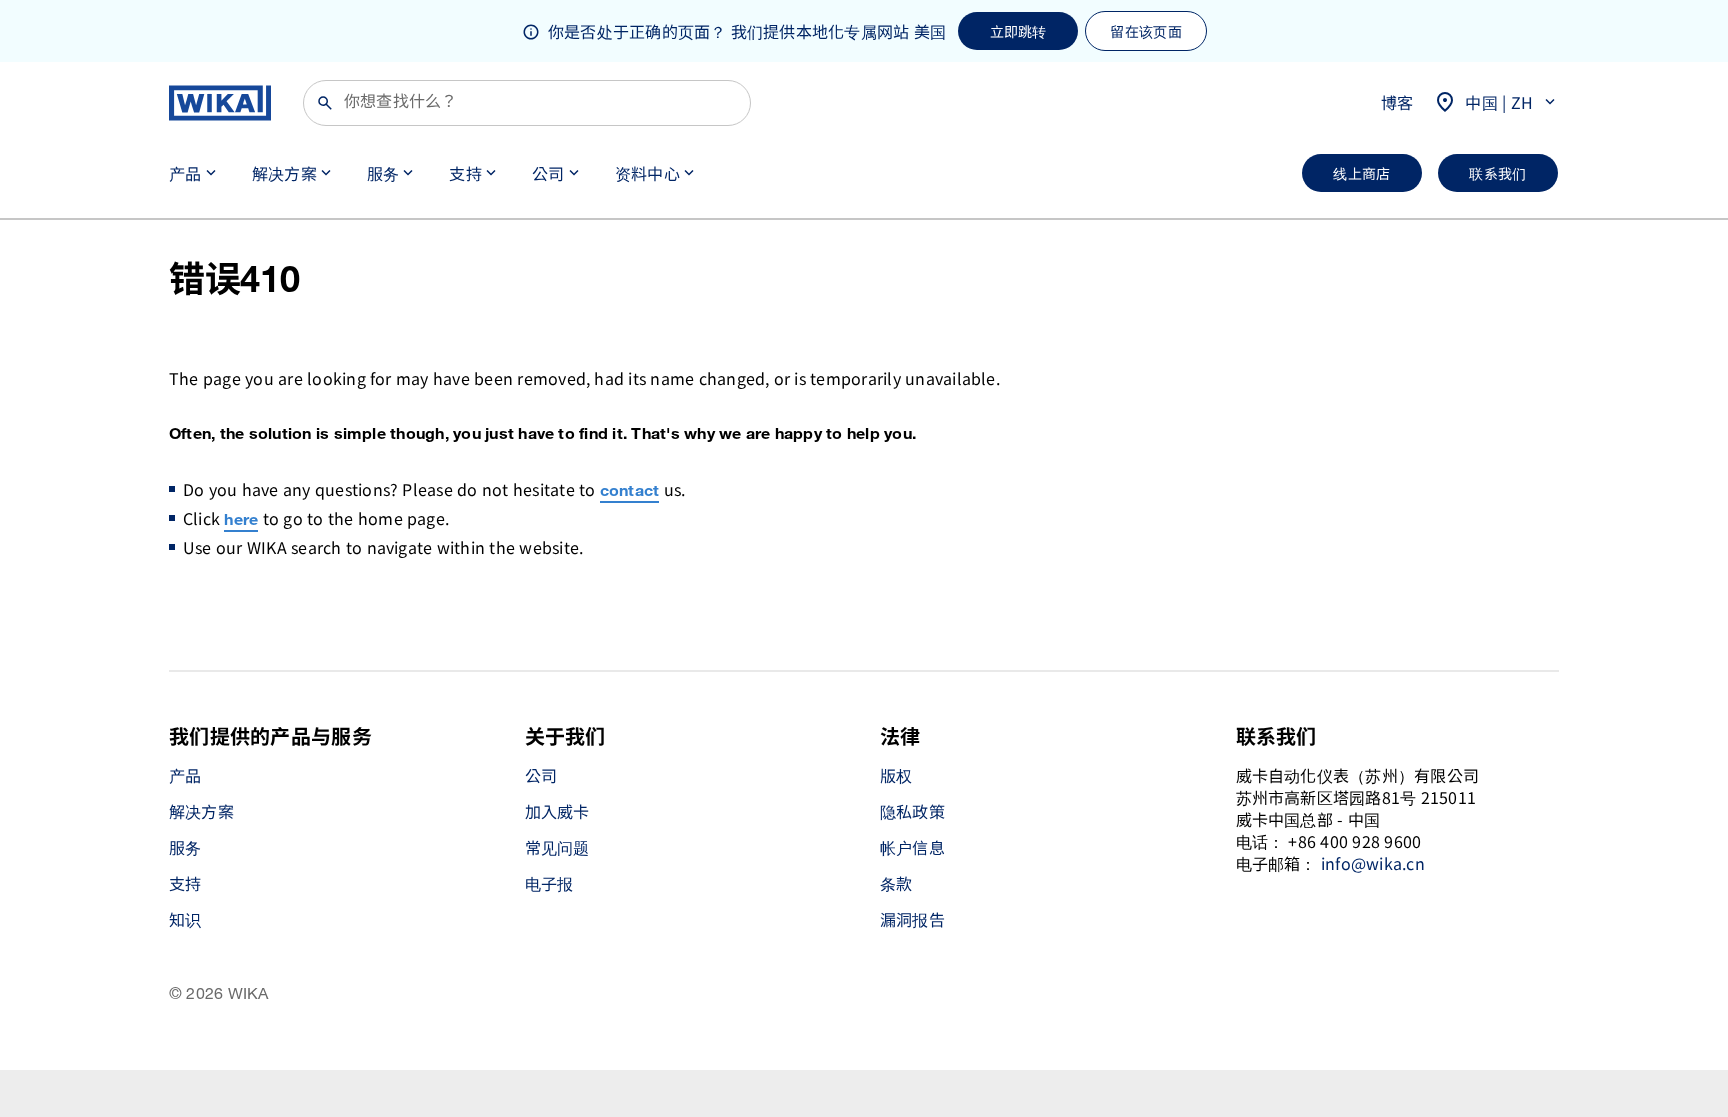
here (241, 520)
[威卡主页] (220, 103)
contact (630, 491)
